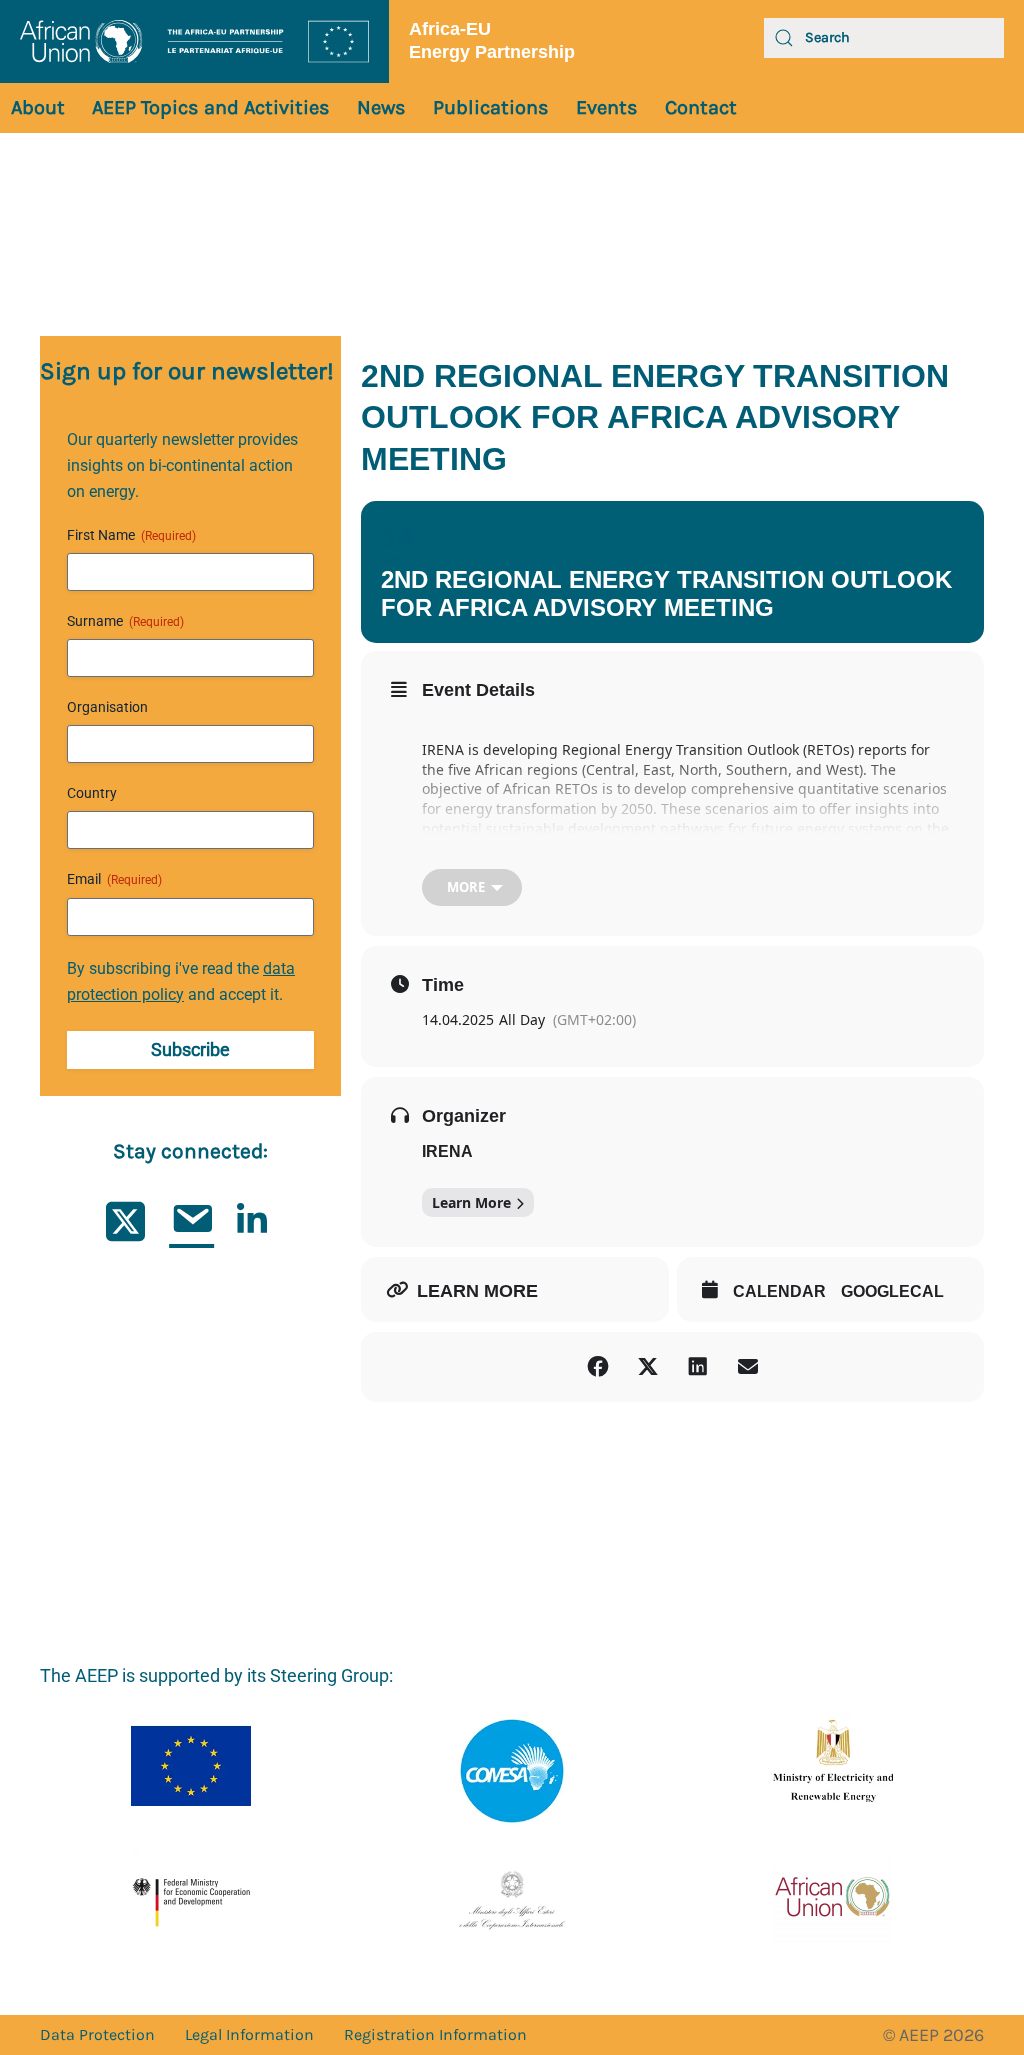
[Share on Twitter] (648, 1367)
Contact (701, 107)
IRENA (447, 1151)
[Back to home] (194, 41)
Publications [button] (491, 107)
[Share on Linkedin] (698, 1367)
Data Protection (97, 2034)
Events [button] (607, 107)
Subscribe (190, 1049)
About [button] (38, 107)
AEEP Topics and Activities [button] (211, 107)
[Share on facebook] (598, 1367)
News (381, 107)
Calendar (779, 1291)
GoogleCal (892, 1291)
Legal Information (249, 2034)
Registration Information (435, 2034)
